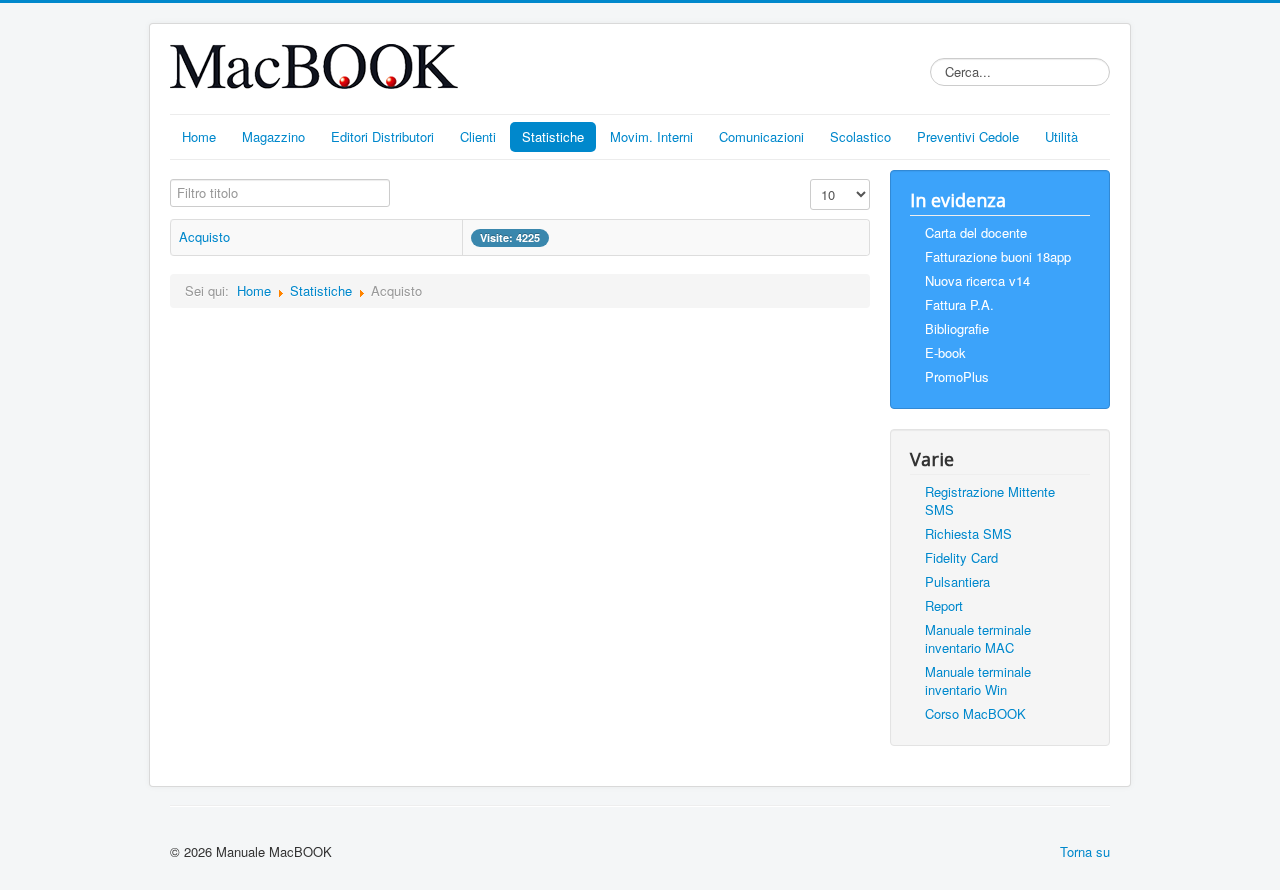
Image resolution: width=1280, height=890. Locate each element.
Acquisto (204, 236)
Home (199, 136)
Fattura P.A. (959, 304)
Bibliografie (957, 328)
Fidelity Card (961, 557)
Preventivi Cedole (968, 136)
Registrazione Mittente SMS (990, 500)
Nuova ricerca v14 (977, 280)
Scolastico (860, 136)
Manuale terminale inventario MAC (978, 638)
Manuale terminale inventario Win (978, 680)
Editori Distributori (382, 136)
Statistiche (553, 136)
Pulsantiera (957, 581)
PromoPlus (957, 376)
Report (944, 605)
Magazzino (273, 136)
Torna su (1085, 851)
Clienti (478, 136)
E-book (945, 352)
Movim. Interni (651, 136)
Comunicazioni (761, 136)
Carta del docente (976, 232)
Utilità (1061, 136)
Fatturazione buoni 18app (998, 256)
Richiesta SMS (968, 533)
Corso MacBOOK (975, 713)
